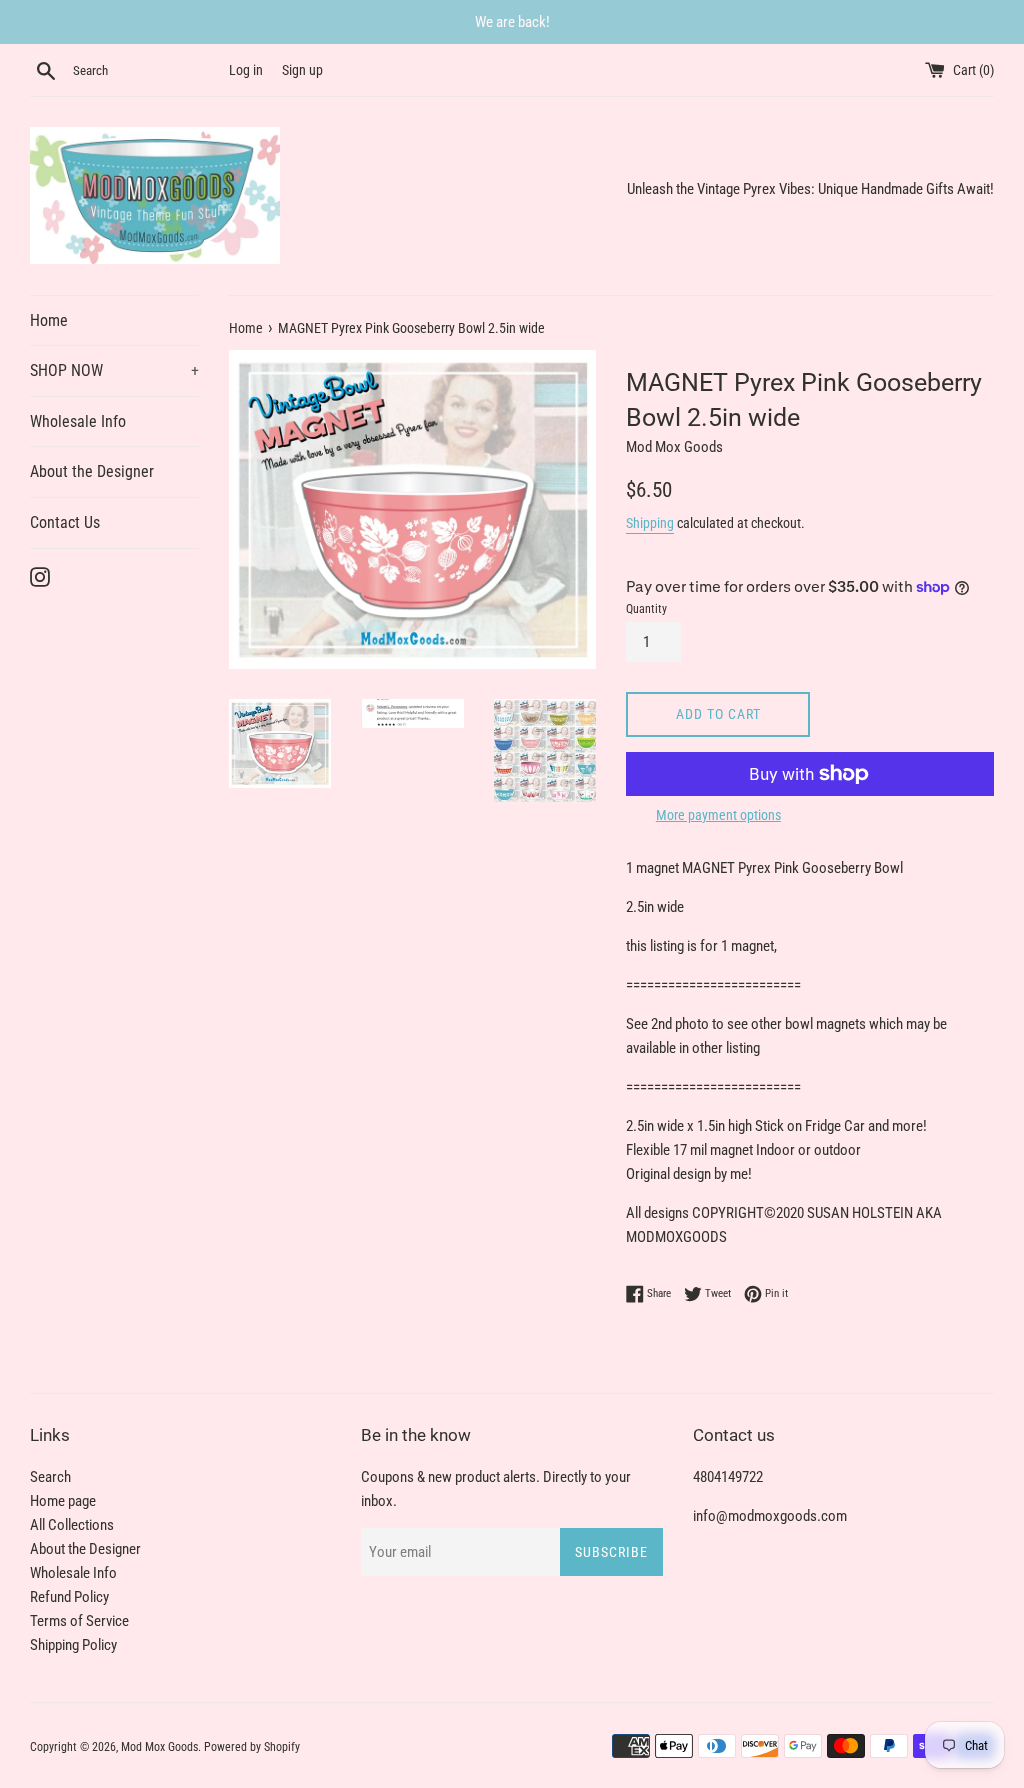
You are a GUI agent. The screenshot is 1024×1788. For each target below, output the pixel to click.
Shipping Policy (73, 1645)
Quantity (646, 609)
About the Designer (92, 471)
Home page (63, 1501)
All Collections (72, 1525)
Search (50, 1477)
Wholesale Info (78, 421)
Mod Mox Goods (159, 1747)
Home (49, 320)
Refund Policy (69, 1597)
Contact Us (65, 522)
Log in (246, 70)
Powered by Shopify (252, 1747)
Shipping (650, 523)
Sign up (302, 70)
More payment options (718, 815)
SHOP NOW (114, 370)
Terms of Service (79, 1621)
